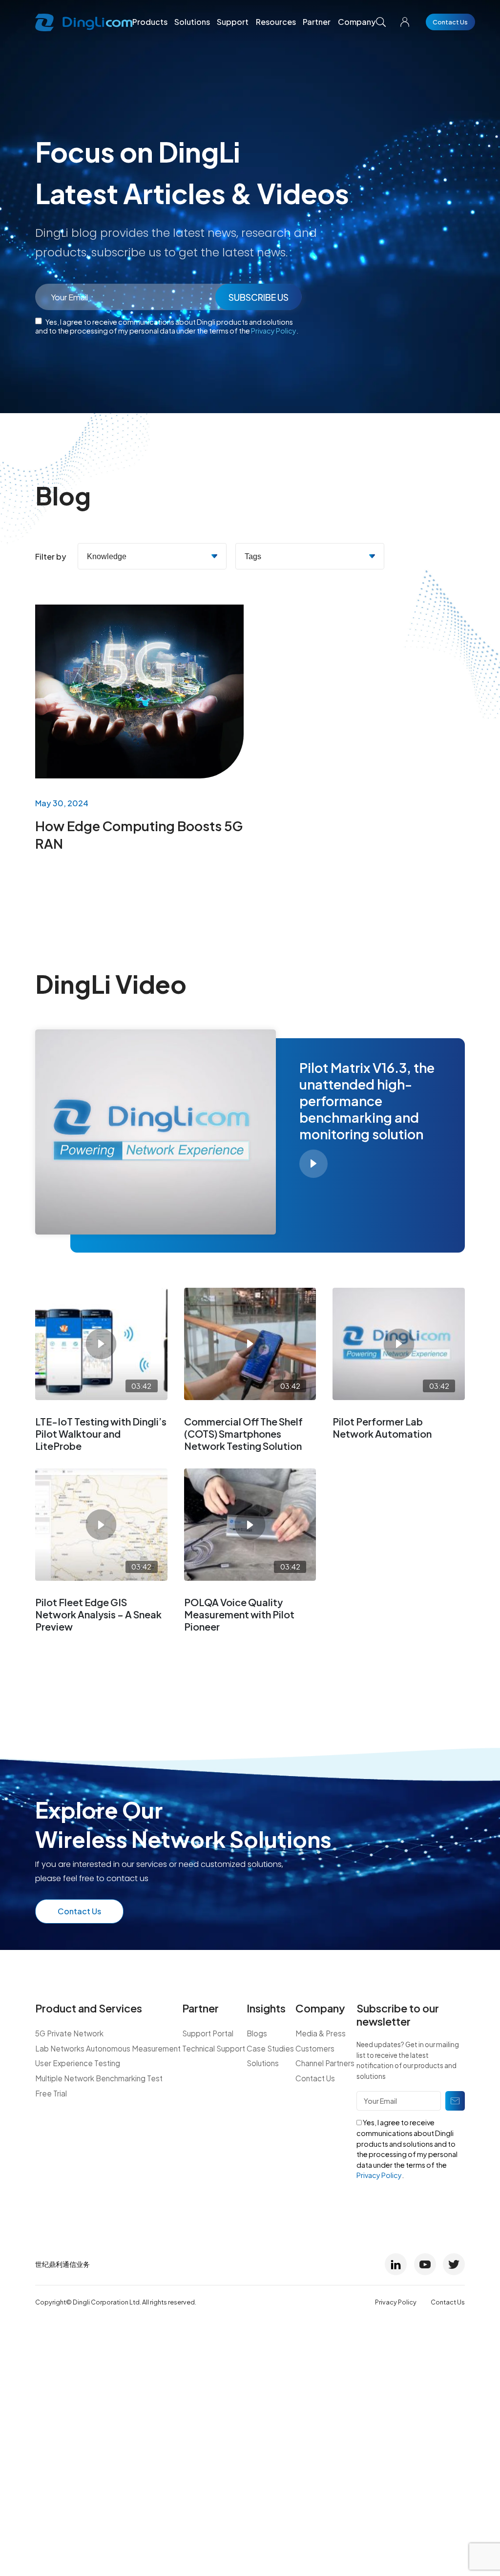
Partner (317, 22)
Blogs (257, 2033)
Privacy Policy (274, 331)
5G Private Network (69, 2033)
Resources (276, 22)
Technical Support (214, 2048)
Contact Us (450, 22)
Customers (315, 2048)
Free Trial (51, 2093)
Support (233, 22)
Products (150, 22)
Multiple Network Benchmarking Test (99, 2078)
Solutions (192, 22)
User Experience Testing (78, 2063)
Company (357, 22)
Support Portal (208, 2033)
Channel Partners (325, 2063)
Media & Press (321, 2033)
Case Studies (270, 2048)
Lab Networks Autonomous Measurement (108, 2048)
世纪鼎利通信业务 (62, 2264)
